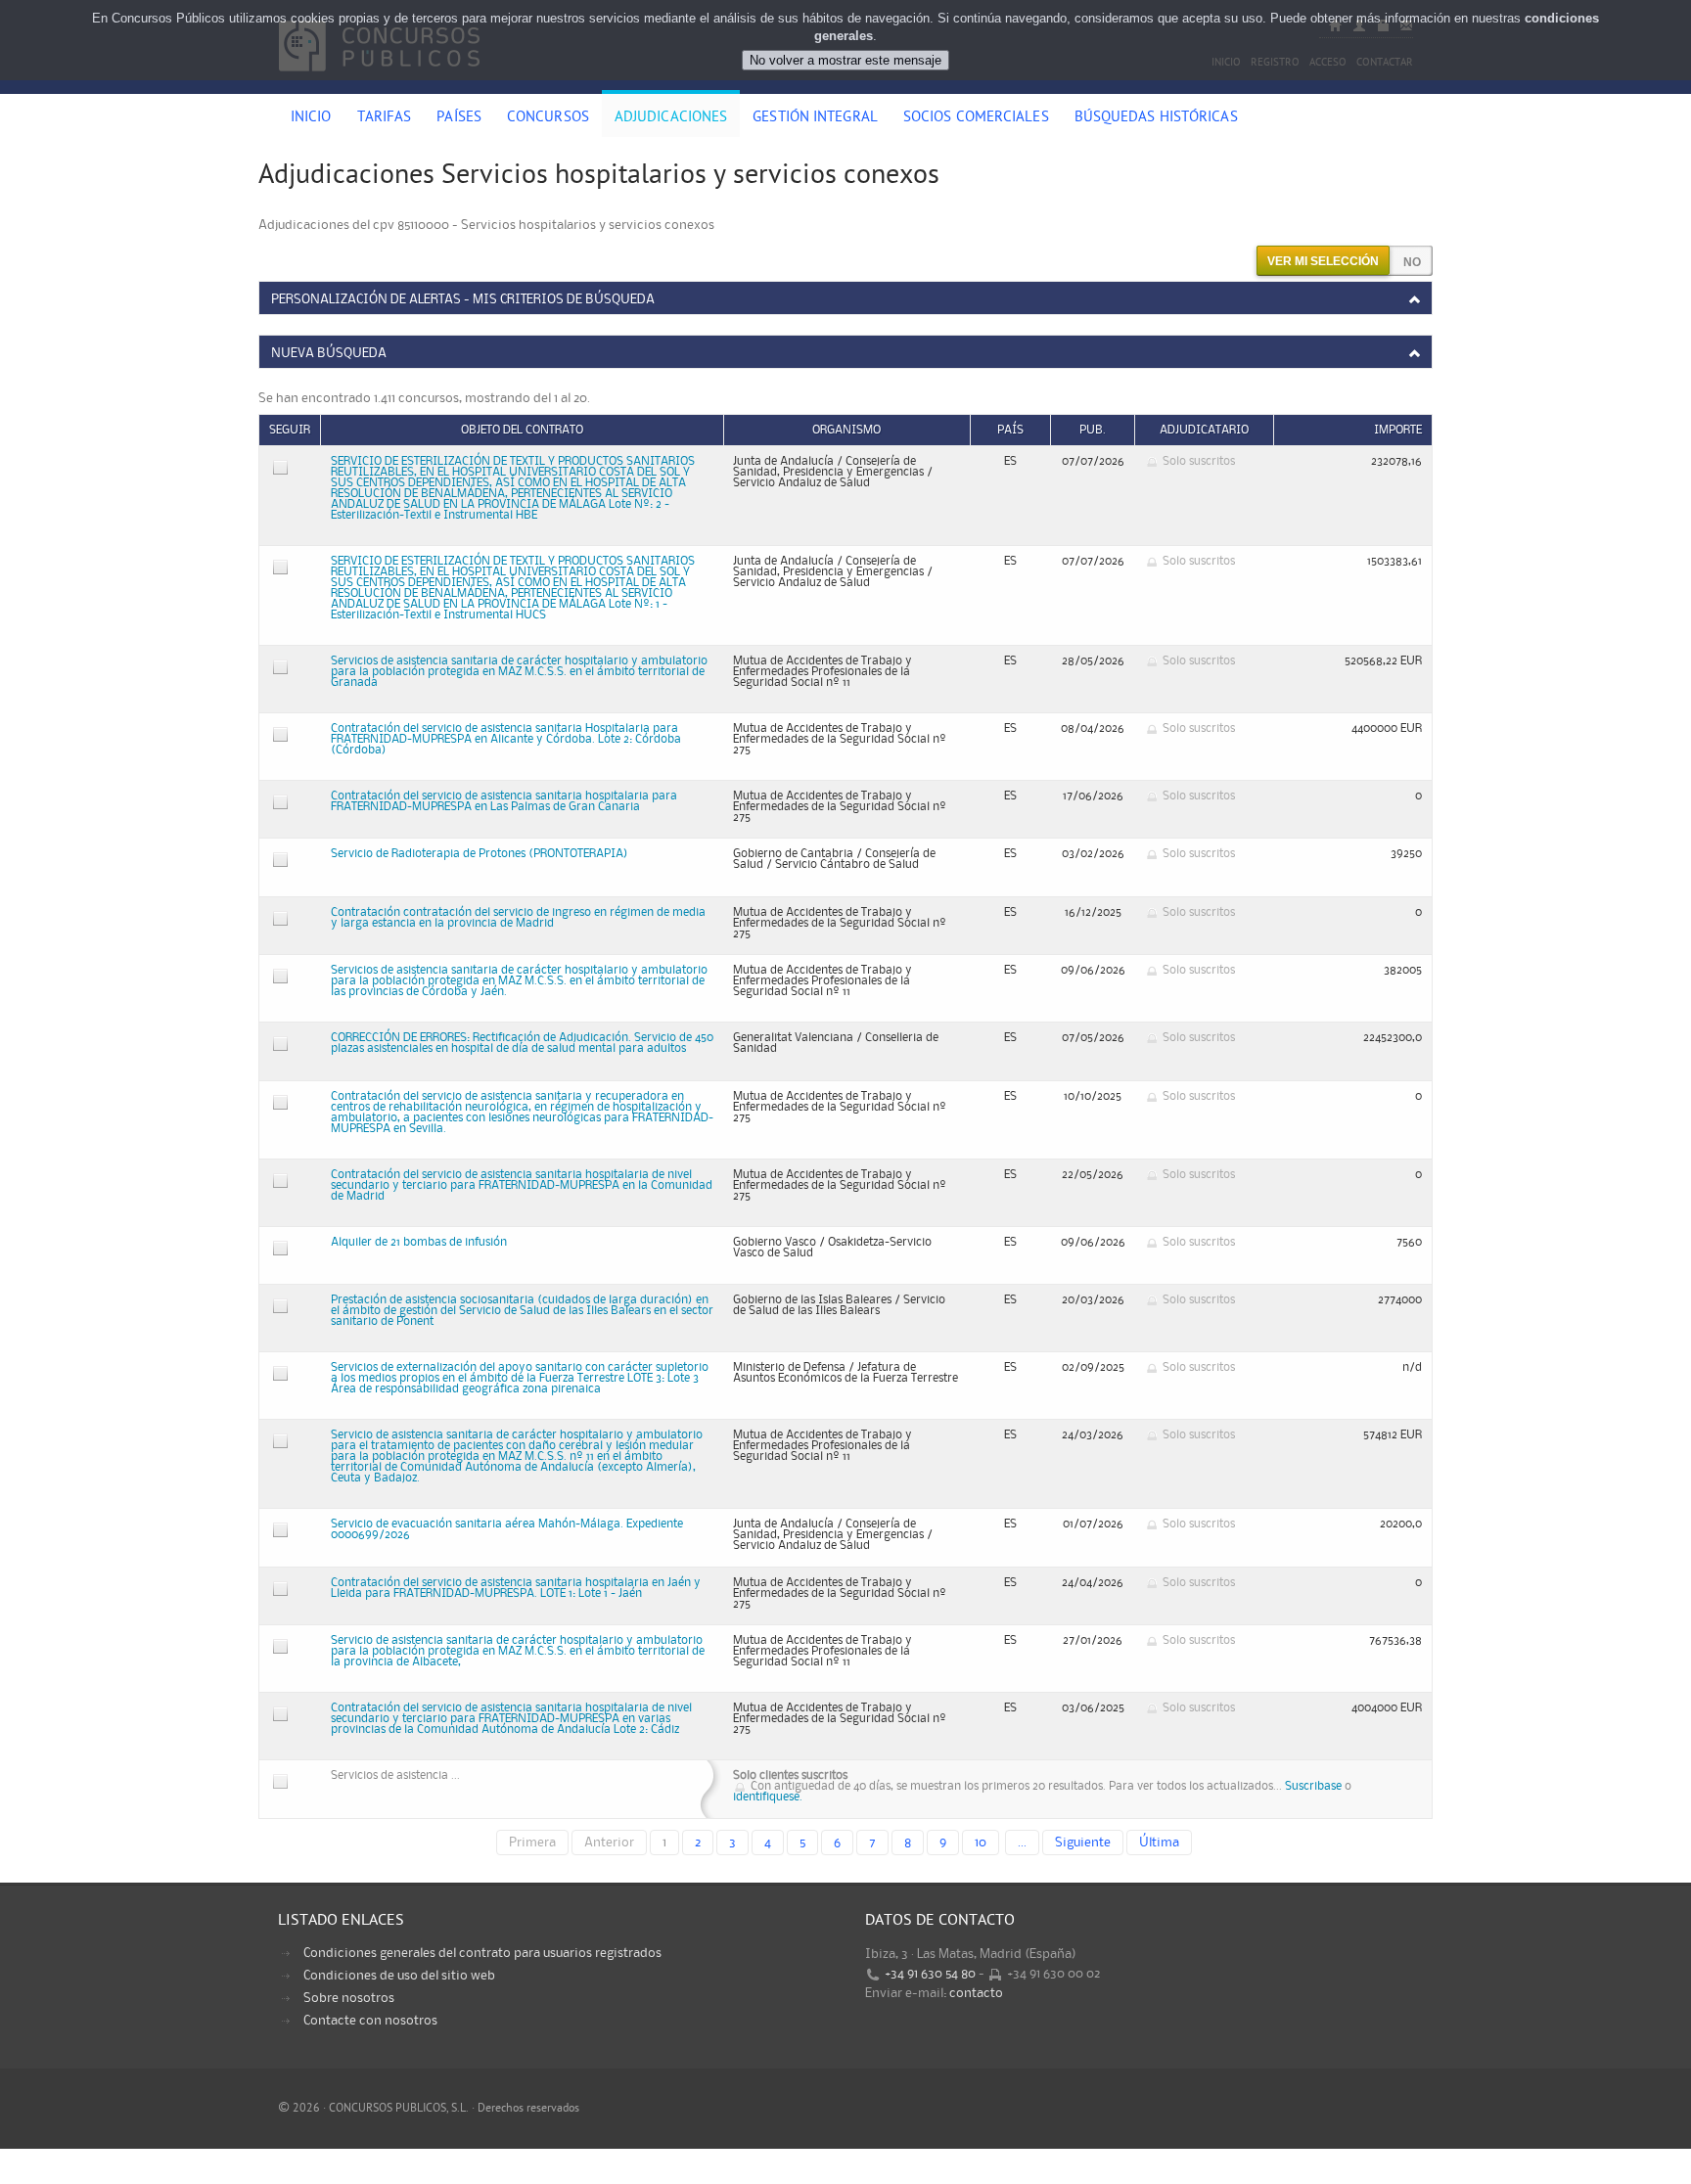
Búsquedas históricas (1156, 118)
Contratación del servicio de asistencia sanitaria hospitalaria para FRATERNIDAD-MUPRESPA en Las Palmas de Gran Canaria (504, 801)
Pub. (1093, 430)
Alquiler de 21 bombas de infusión (419, 1242)
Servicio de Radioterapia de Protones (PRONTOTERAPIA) (480, 854)
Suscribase (1313, 1786)
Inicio (311, 118)
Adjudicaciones (671, 118)
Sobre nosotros (349, 1998)
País (1010, 430)
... (1022, 1843)
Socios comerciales (976, 118)
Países (459, 118)
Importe (1398, 430)
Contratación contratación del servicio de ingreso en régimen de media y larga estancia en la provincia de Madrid (518, 918)
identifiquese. (768, 1797)
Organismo (846, 430)
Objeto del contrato (522, 430)
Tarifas (385, 118)
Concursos (548, 118)
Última (1159, 1843)
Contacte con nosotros (370, 2021)
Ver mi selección (1323, 261)
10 (981, 1843)
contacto (976, 1993)
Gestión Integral (815, 118)
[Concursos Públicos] (379, 83)
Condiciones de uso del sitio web (399, 1976)
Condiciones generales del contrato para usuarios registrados (482, 1953)
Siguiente (1083, 1843)
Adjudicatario (1204, 430)
